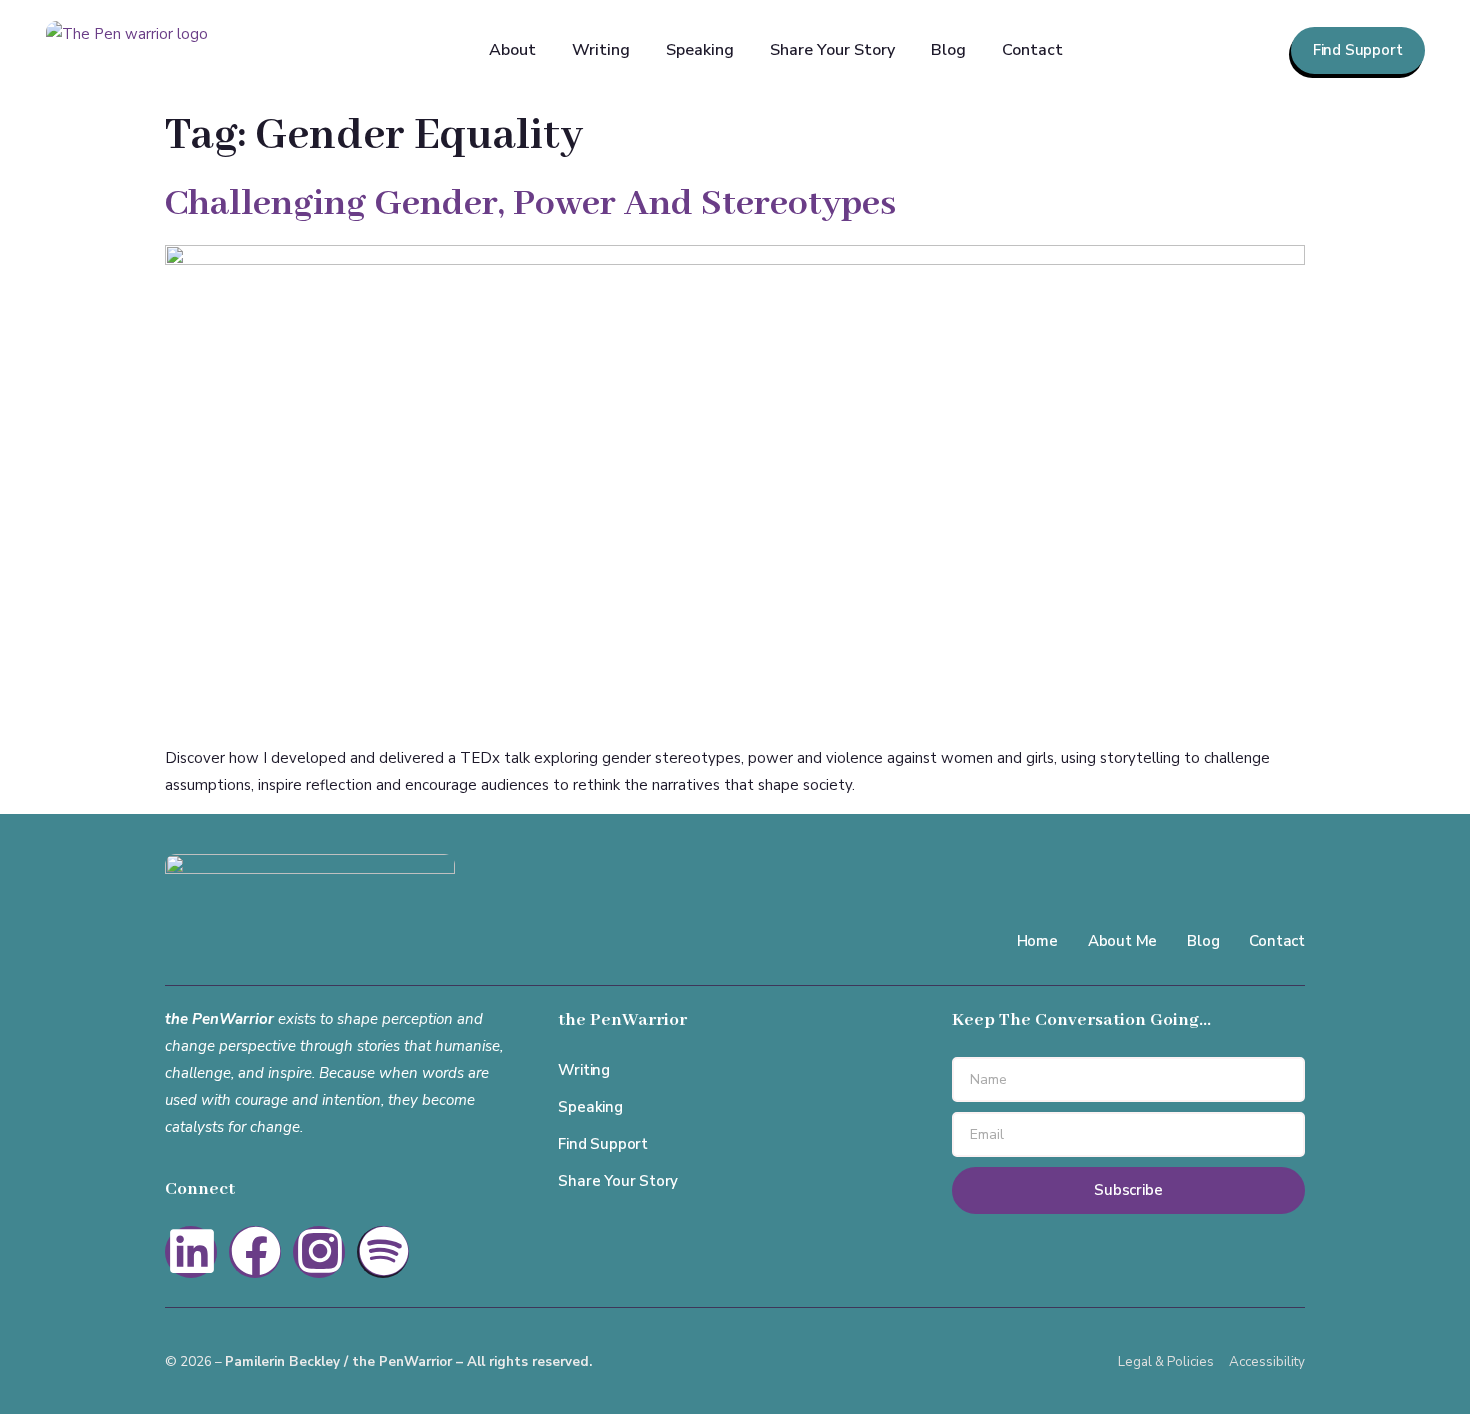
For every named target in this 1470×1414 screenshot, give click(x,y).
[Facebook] (255, 1252)
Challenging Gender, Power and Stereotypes (530, 204)
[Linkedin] (191, 1252)
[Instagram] (319, 1252)
